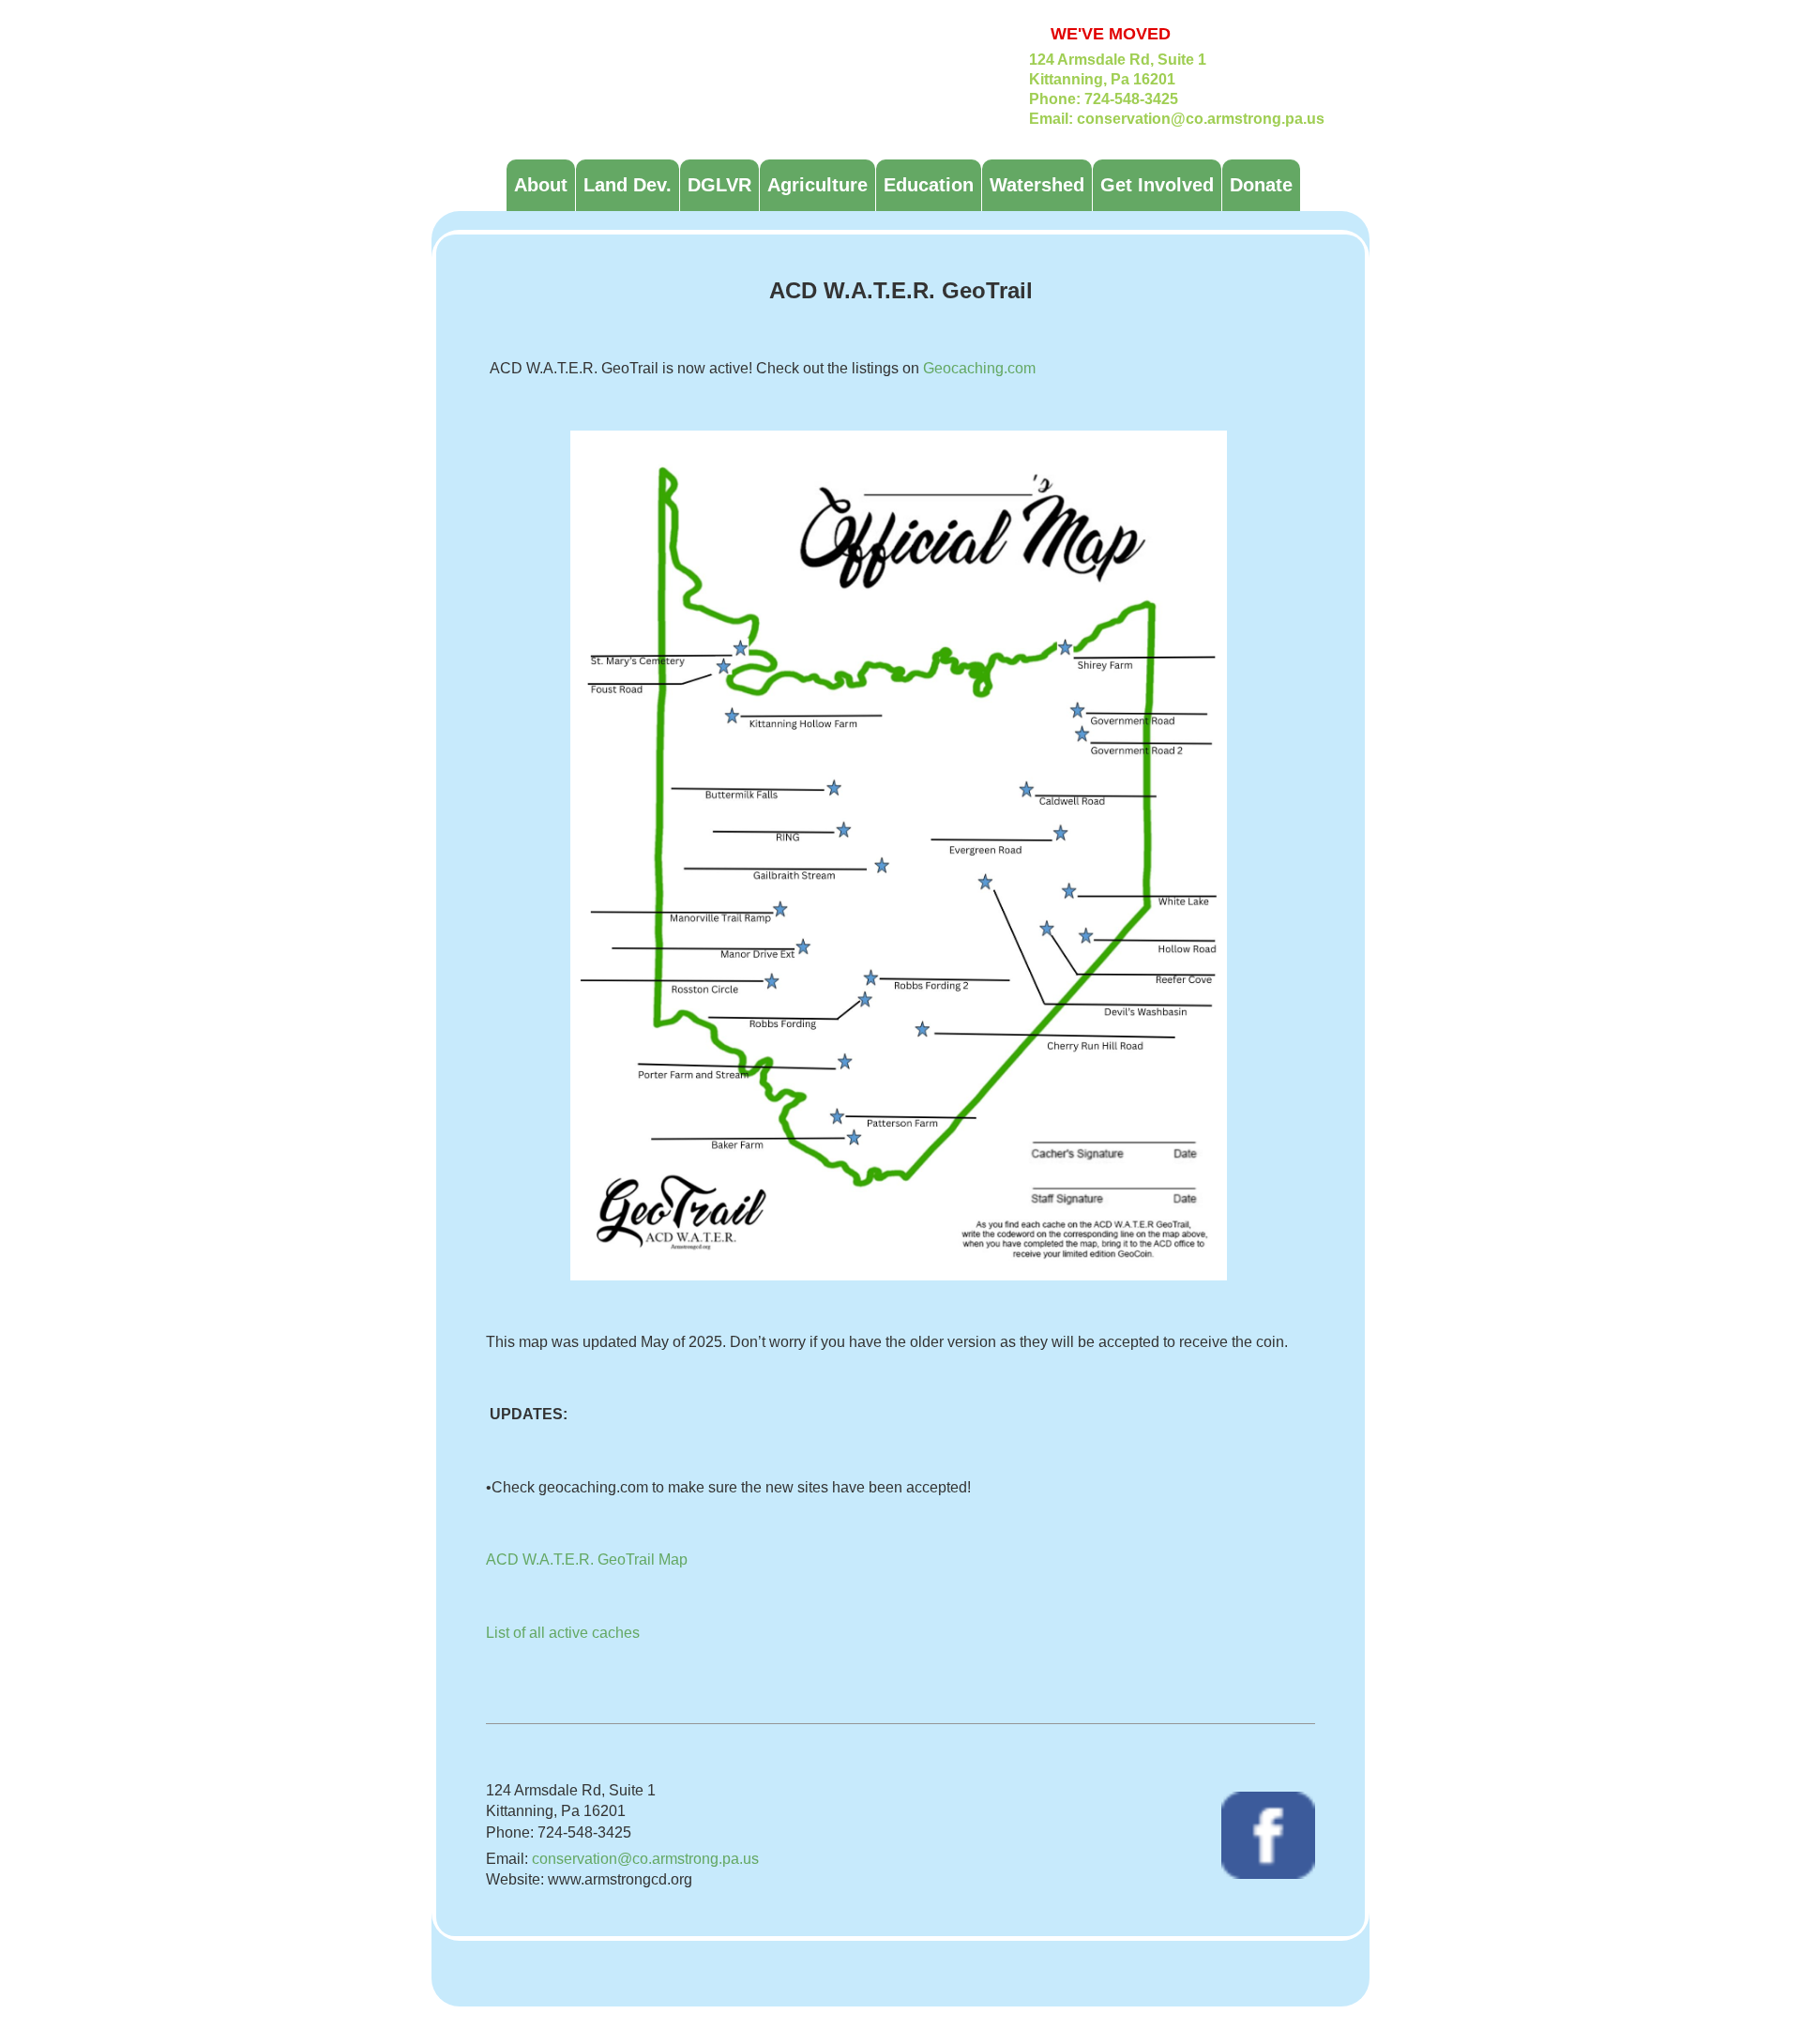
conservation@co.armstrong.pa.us (645, 1859)
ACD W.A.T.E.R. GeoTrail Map (587, 1559)
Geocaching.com (979, 368)
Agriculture (817, 185)
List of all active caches (563, 1633)
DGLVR (719, 185)
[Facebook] (1268, 1834)
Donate (1261, 185)
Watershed (1037, 185)
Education (929, 185)
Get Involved (1157, 185)
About (541, 185)
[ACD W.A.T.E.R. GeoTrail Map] (899, 854)
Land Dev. (628, 185)
